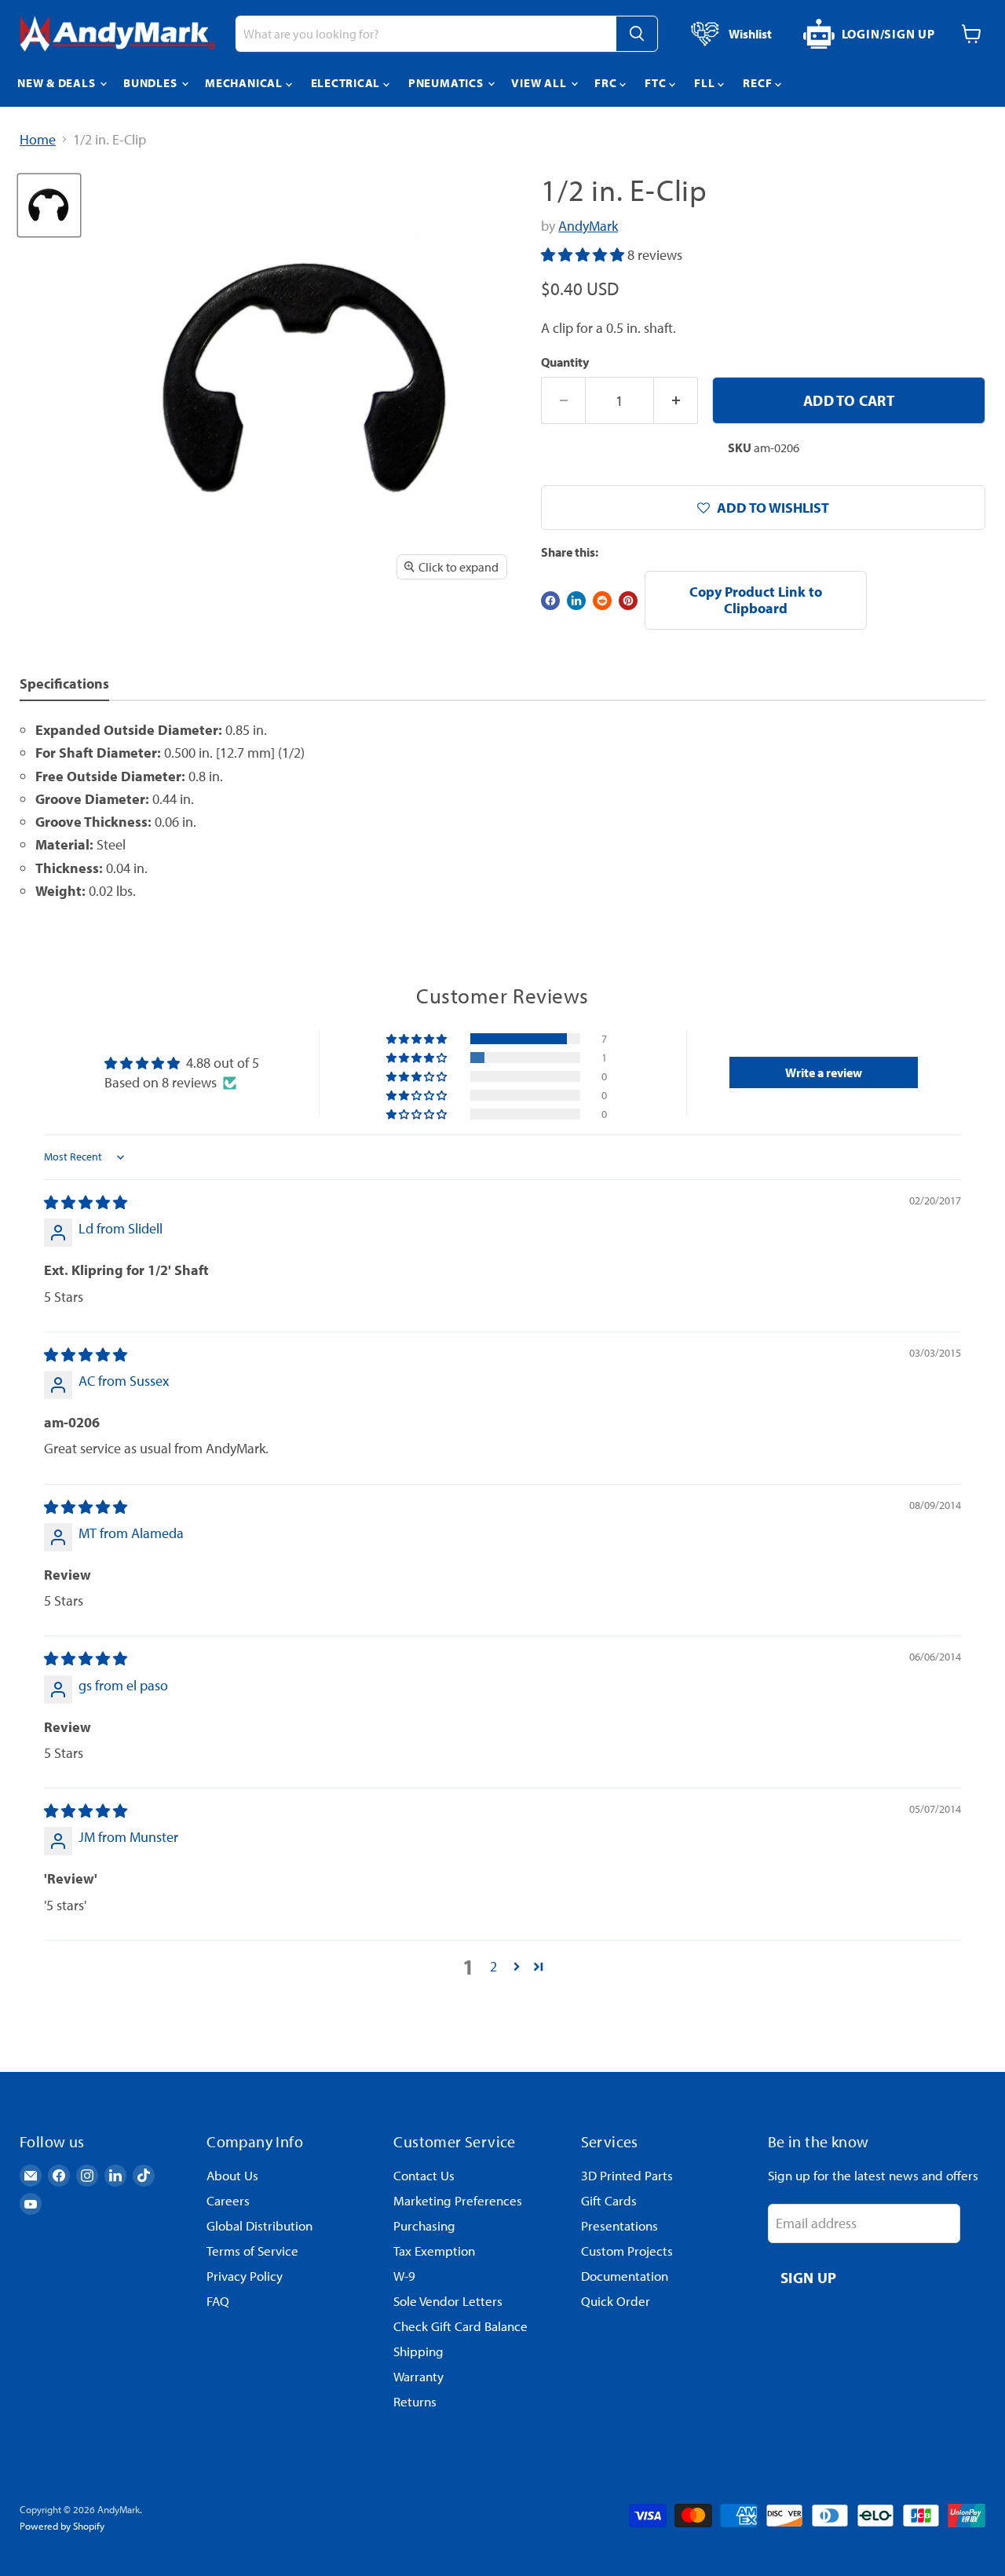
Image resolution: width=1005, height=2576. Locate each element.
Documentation (625, 2276)
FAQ (218, 2301)
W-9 (404, 2276)
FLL (706, 83)
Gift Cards (609, 2200)
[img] (86, 1202)
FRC (607, 83)
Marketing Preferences (458, 2200)
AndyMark (588, 226)
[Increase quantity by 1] (676, 400)
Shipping (418, 2351)
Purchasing (424, 2225)
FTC (657, 83)
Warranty (418, 2376)
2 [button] (493, 1966)
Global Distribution (259, 2225)
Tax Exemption (434, 2251)
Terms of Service (252, 2251)
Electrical (347, 83)
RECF (759, 83)
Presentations (619, 2225)
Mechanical (245, 83)
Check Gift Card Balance (460, 2326)
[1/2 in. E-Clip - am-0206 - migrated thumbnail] (49, 205)
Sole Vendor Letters (448, 2301)
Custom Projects (627, 2251)
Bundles (152, 83)
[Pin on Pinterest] (628, 601)
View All (540, 83)
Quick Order (616, 2301)
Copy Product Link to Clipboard (756, 600)
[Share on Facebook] (550, 601)
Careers (228, 2200)
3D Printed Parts (627, 2175)
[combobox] (426, 34)
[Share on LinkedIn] (576, 601)
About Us (232, 2175)
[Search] (637, 34)
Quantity (565, 362)
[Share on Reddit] (602, 601)
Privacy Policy (245, 2276)
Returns (415, 2401)
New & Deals (58, 83)
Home (38, 140)
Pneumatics (447, 83)
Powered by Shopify (62, 2526)
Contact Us (424, 2175)
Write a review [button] (824, 1072)
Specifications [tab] (64, 683)
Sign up (809, 2277)
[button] (584, 255)
